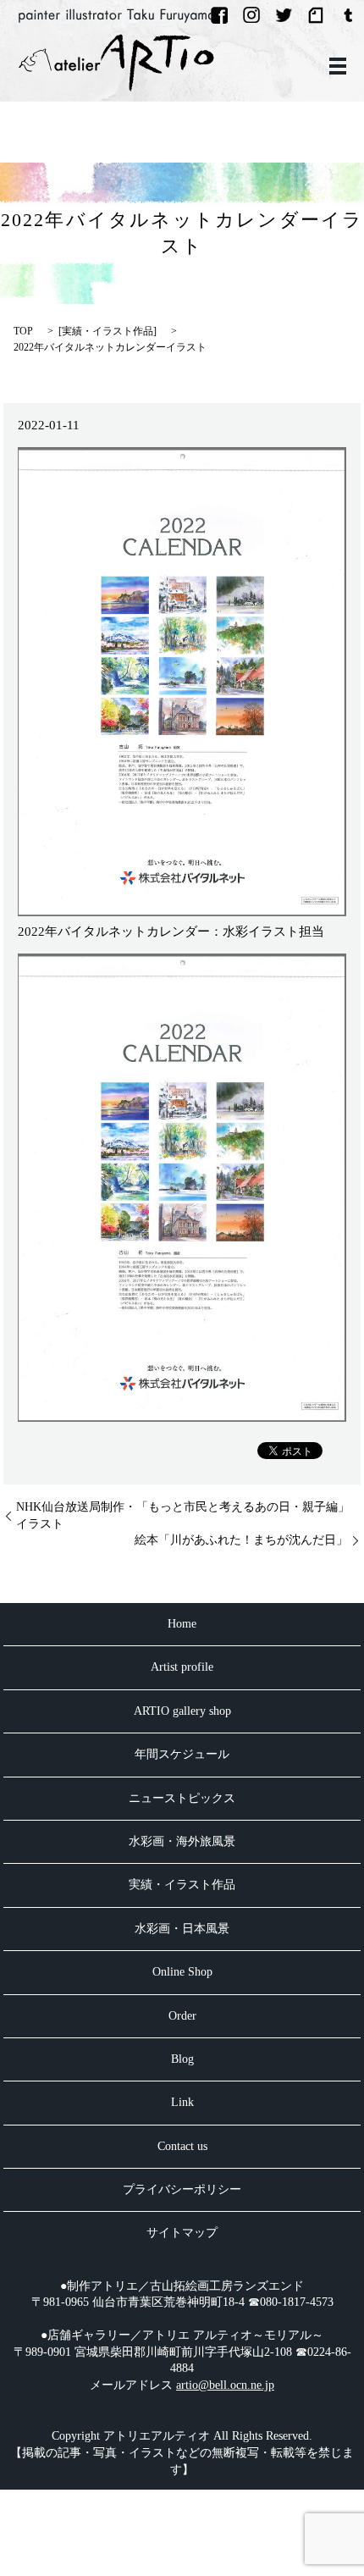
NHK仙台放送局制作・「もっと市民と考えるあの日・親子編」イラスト (183, 1515)
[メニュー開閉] (338, 66)
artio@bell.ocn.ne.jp (225, 2385)
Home (182, 1624)
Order (182, 2016)
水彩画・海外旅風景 (182, 1841)
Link (182, 2102)
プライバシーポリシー (182, 2189)
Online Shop (182, 1972)
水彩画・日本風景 (182, 1929)
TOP (23, 331)
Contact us (182, 2146)
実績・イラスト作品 (108, 331)
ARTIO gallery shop (182, 1711)
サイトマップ (182, 2233)
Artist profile (182, 1667)
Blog (182, 2059)
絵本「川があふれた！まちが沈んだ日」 (241, 1540)
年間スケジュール (182, 1754)
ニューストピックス (182, 1798)
